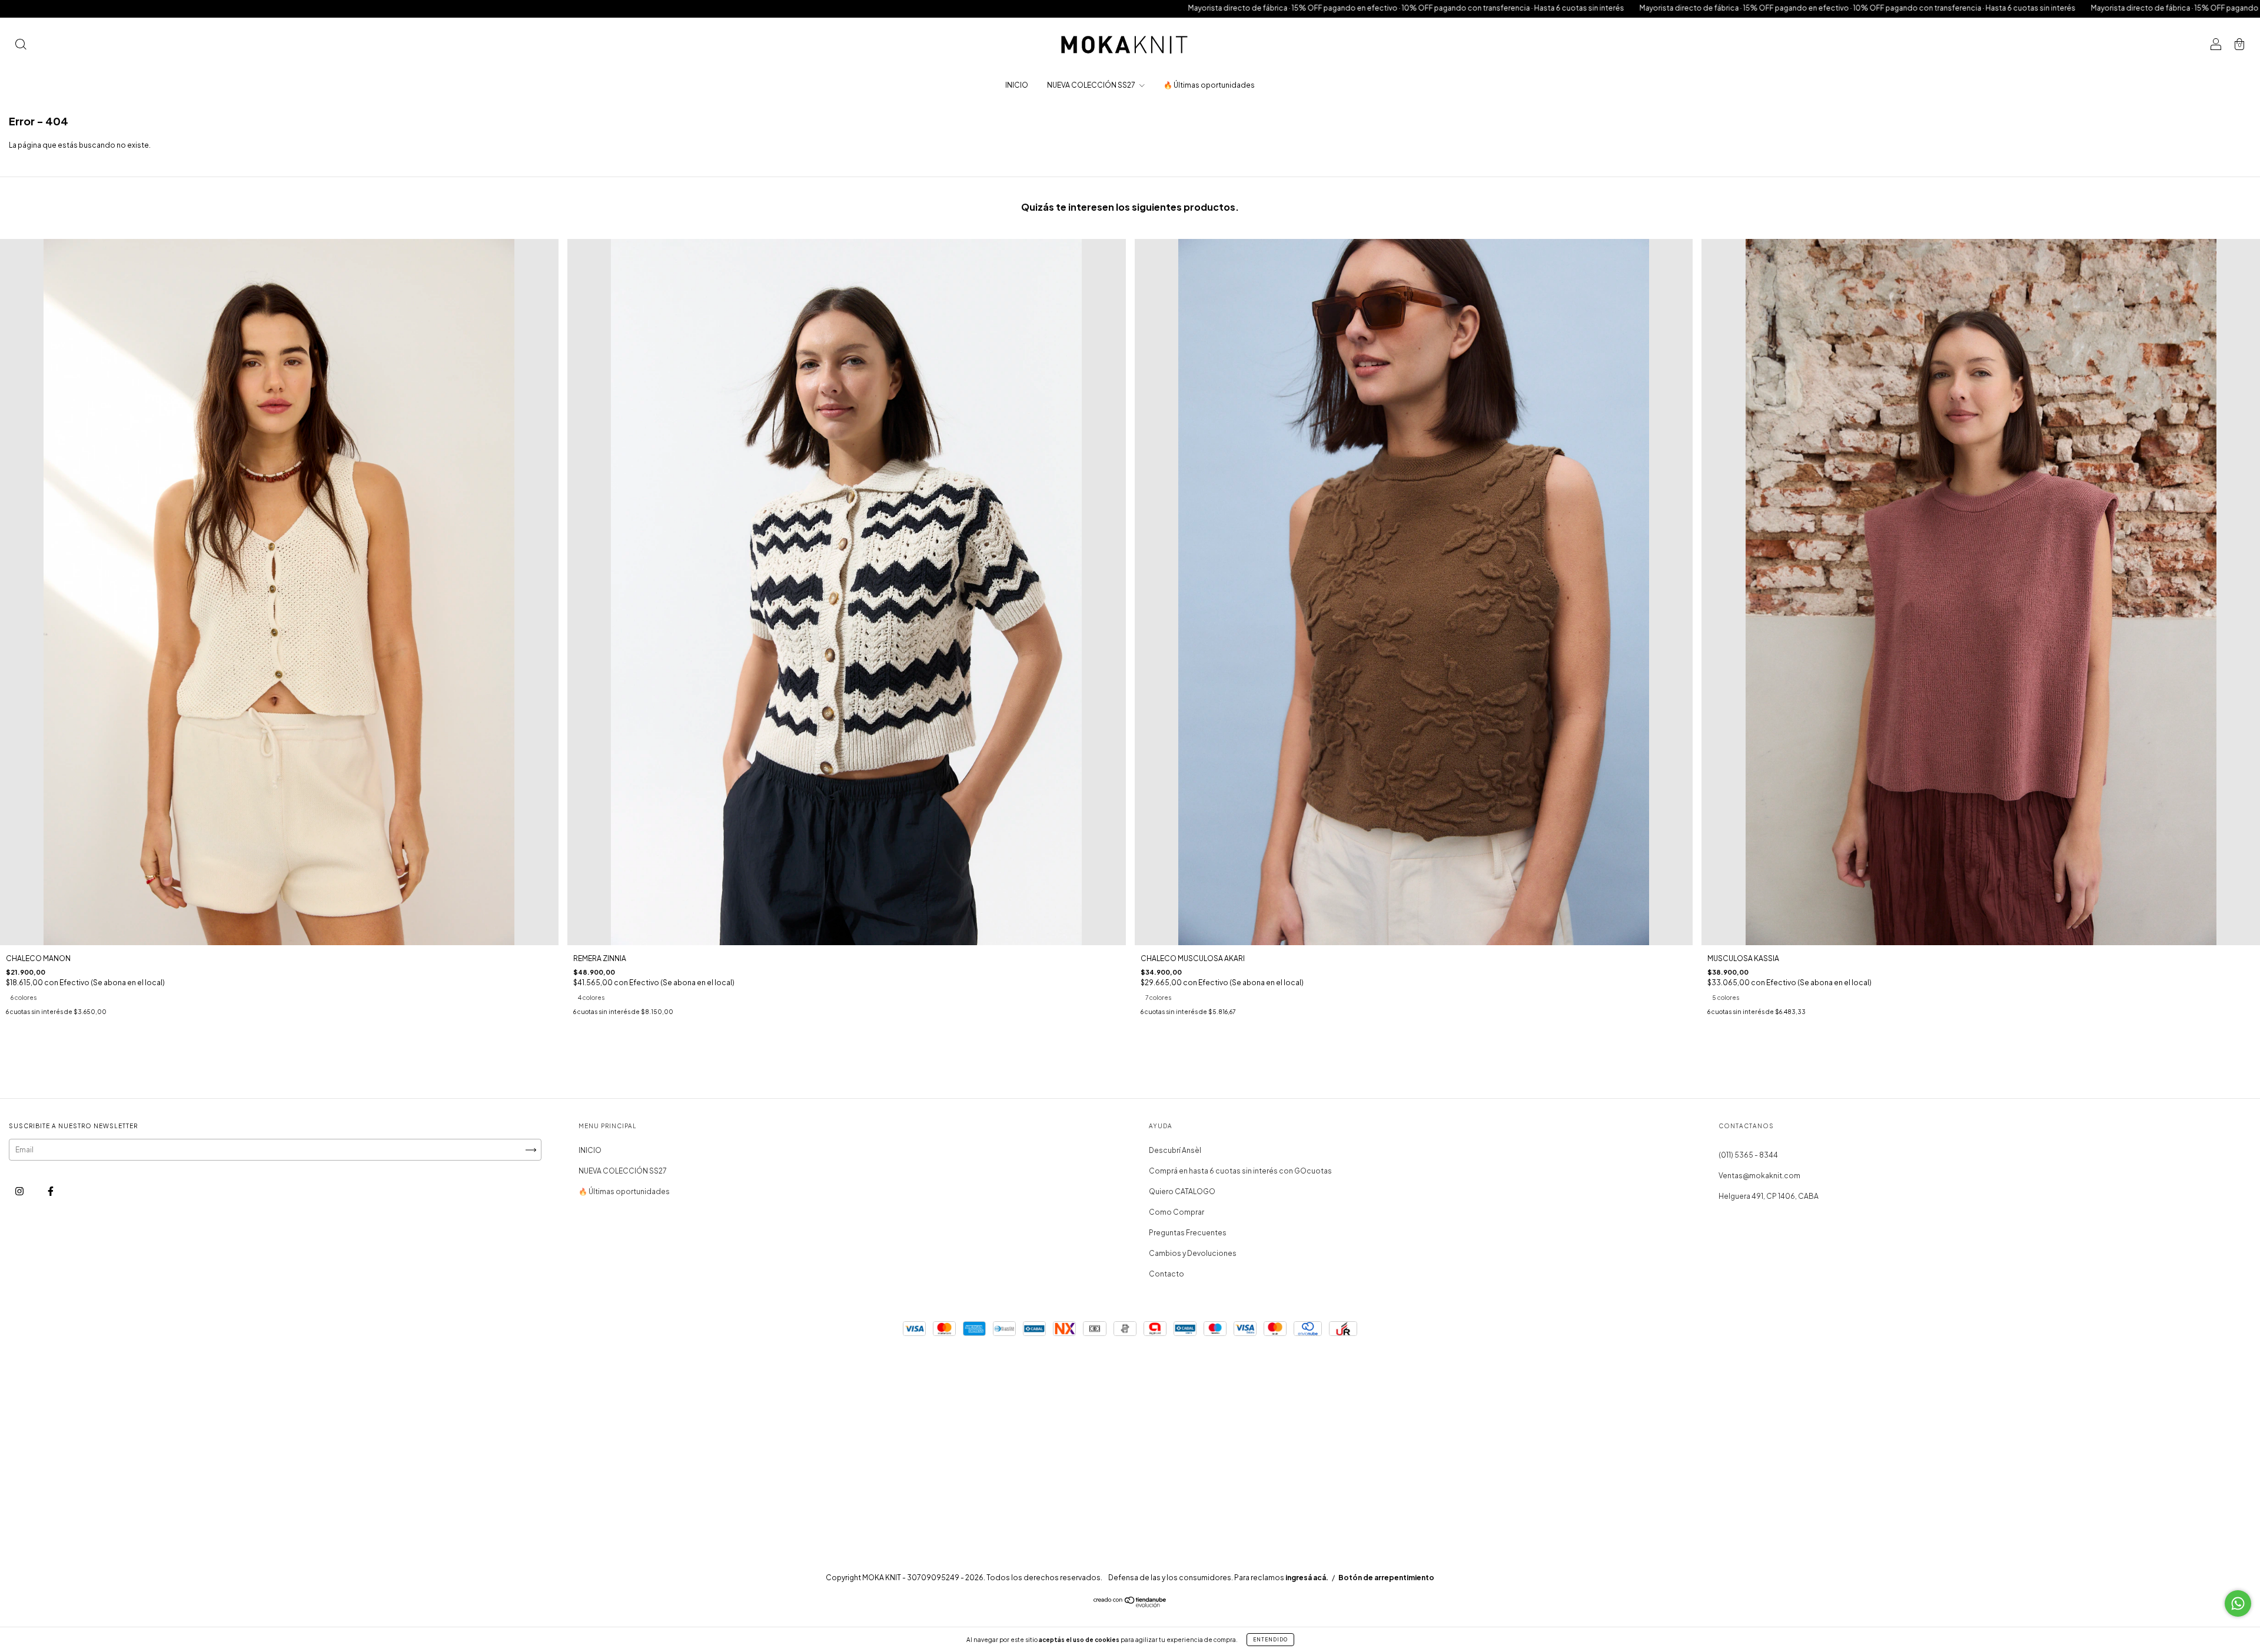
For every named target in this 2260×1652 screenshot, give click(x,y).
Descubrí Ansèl (1175, 1150)
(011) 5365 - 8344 (1748, 1155)
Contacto (1166, 1274)
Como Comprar (1176, 1212)
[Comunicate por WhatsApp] (2238, 1603)
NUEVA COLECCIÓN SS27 (1092, 85)
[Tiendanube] (1130, 1605)
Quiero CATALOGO (1182, 1191)
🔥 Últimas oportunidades (1209, 85)
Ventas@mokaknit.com (1759, 1176)
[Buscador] (21, 46)
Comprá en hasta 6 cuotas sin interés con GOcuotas (1240, 1171)
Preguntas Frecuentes (1188, 1233)
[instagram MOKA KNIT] (20, 1191)
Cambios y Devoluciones (1193, 1253)
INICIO (1017, 85)
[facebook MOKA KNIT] (51, 1191)
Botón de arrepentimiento (1386, 1578)
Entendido (1270, 1640)
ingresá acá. (1307, 1578)
